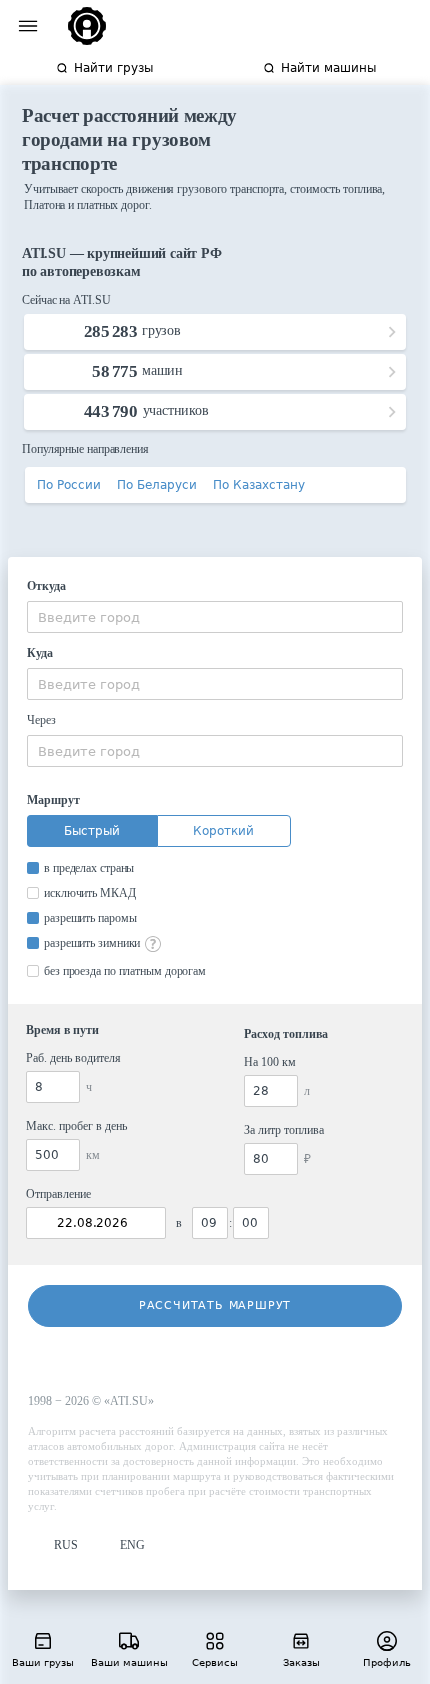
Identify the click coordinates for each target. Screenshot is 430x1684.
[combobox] (215, 617)
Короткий (223, 831)
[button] (53, 1545)
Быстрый (92, 831)
